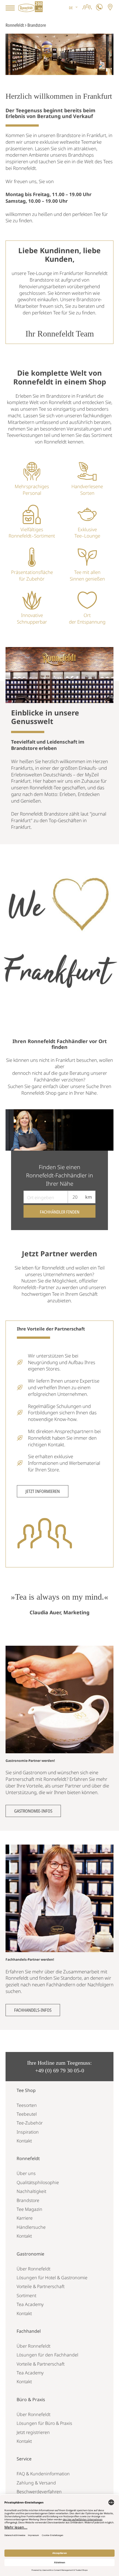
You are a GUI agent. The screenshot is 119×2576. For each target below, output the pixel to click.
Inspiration (28, 2132)
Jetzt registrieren (33, 2432)
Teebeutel (27, 2114)
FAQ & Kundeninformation (43, 2474)
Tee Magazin (29, 2209)
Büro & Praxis (31, 2399)
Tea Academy (30, 2304)
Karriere (25, 2218)
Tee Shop (26, 2090)
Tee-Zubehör (30, 2123)
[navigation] (74, 8)
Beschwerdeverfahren (39, 2492)
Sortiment (26, 2296)
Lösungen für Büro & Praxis (44, 2423)
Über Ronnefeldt (33, 2269)
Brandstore (28, 2200)
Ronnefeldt (15, 25)
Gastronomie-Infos (33, 1811)
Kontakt (24, 2141)
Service (24, 2459)
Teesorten (27, 2105)
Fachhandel (29, 2331)
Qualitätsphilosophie (38, 2182)
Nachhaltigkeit (31, 2191)
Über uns (26, 2173)
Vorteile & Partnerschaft (41, 2286)
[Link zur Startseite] (30, 8)
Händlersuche (31, 2227)
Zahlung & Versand (36, 2483)
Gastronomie (30, 2254)
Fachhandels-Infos (33, 2010)
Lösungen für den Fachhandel (47, 2355)
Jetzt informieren (43, 1491)
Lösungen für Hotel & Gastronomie (52, 2278)
